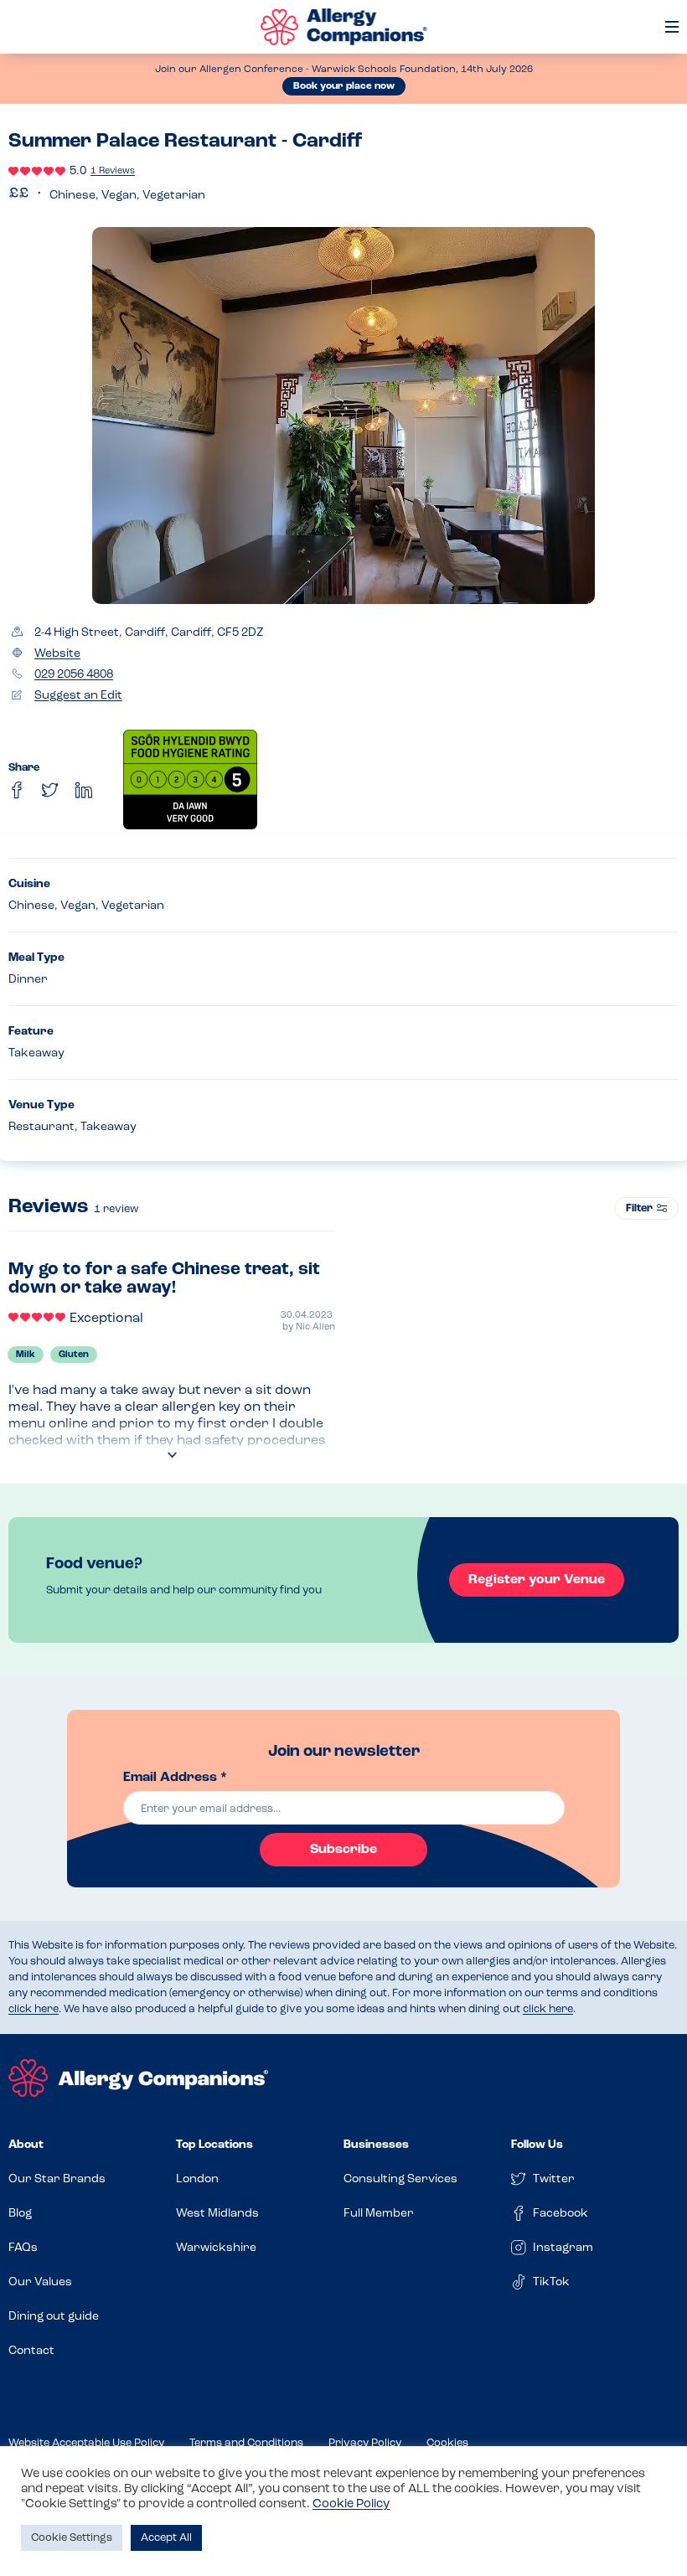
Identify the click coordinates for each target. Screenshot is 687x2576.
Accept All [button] (166, 2538)
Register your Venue (537, 1580)
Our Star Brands (57, 2179)
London (197, 2179)
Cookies (447, 2443)
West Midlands (217, 2214)
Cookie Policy (351, 2504)
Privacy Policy (365, 2443)
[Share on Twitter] (50, 790)
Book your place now (344, 86)
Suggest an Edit (78, 696)
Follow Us (537, 2145)
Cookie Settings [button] (72, 2538)
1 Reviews (113, 171)
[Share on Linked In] (84, 790)
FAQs (23, 2248)
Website (57, 654)
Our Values (40, 2282)
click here (34, 2009)
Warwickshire (216, 2248)
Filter (639, 1208)
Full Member (379, 2214)
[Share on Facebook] (17, 790)
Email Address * (175, 1778)
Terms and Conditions (246, 2443)
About (26, 2145)
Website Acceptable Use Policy (86, 2443)
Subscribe (343, 1850)
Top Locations (214, 2145)
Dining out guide (54, 2317)
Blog (20, 2214)
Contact (31, 2351)
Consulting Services (400, 2179)
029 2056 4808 (74, 675)
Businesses (376, 2145)
